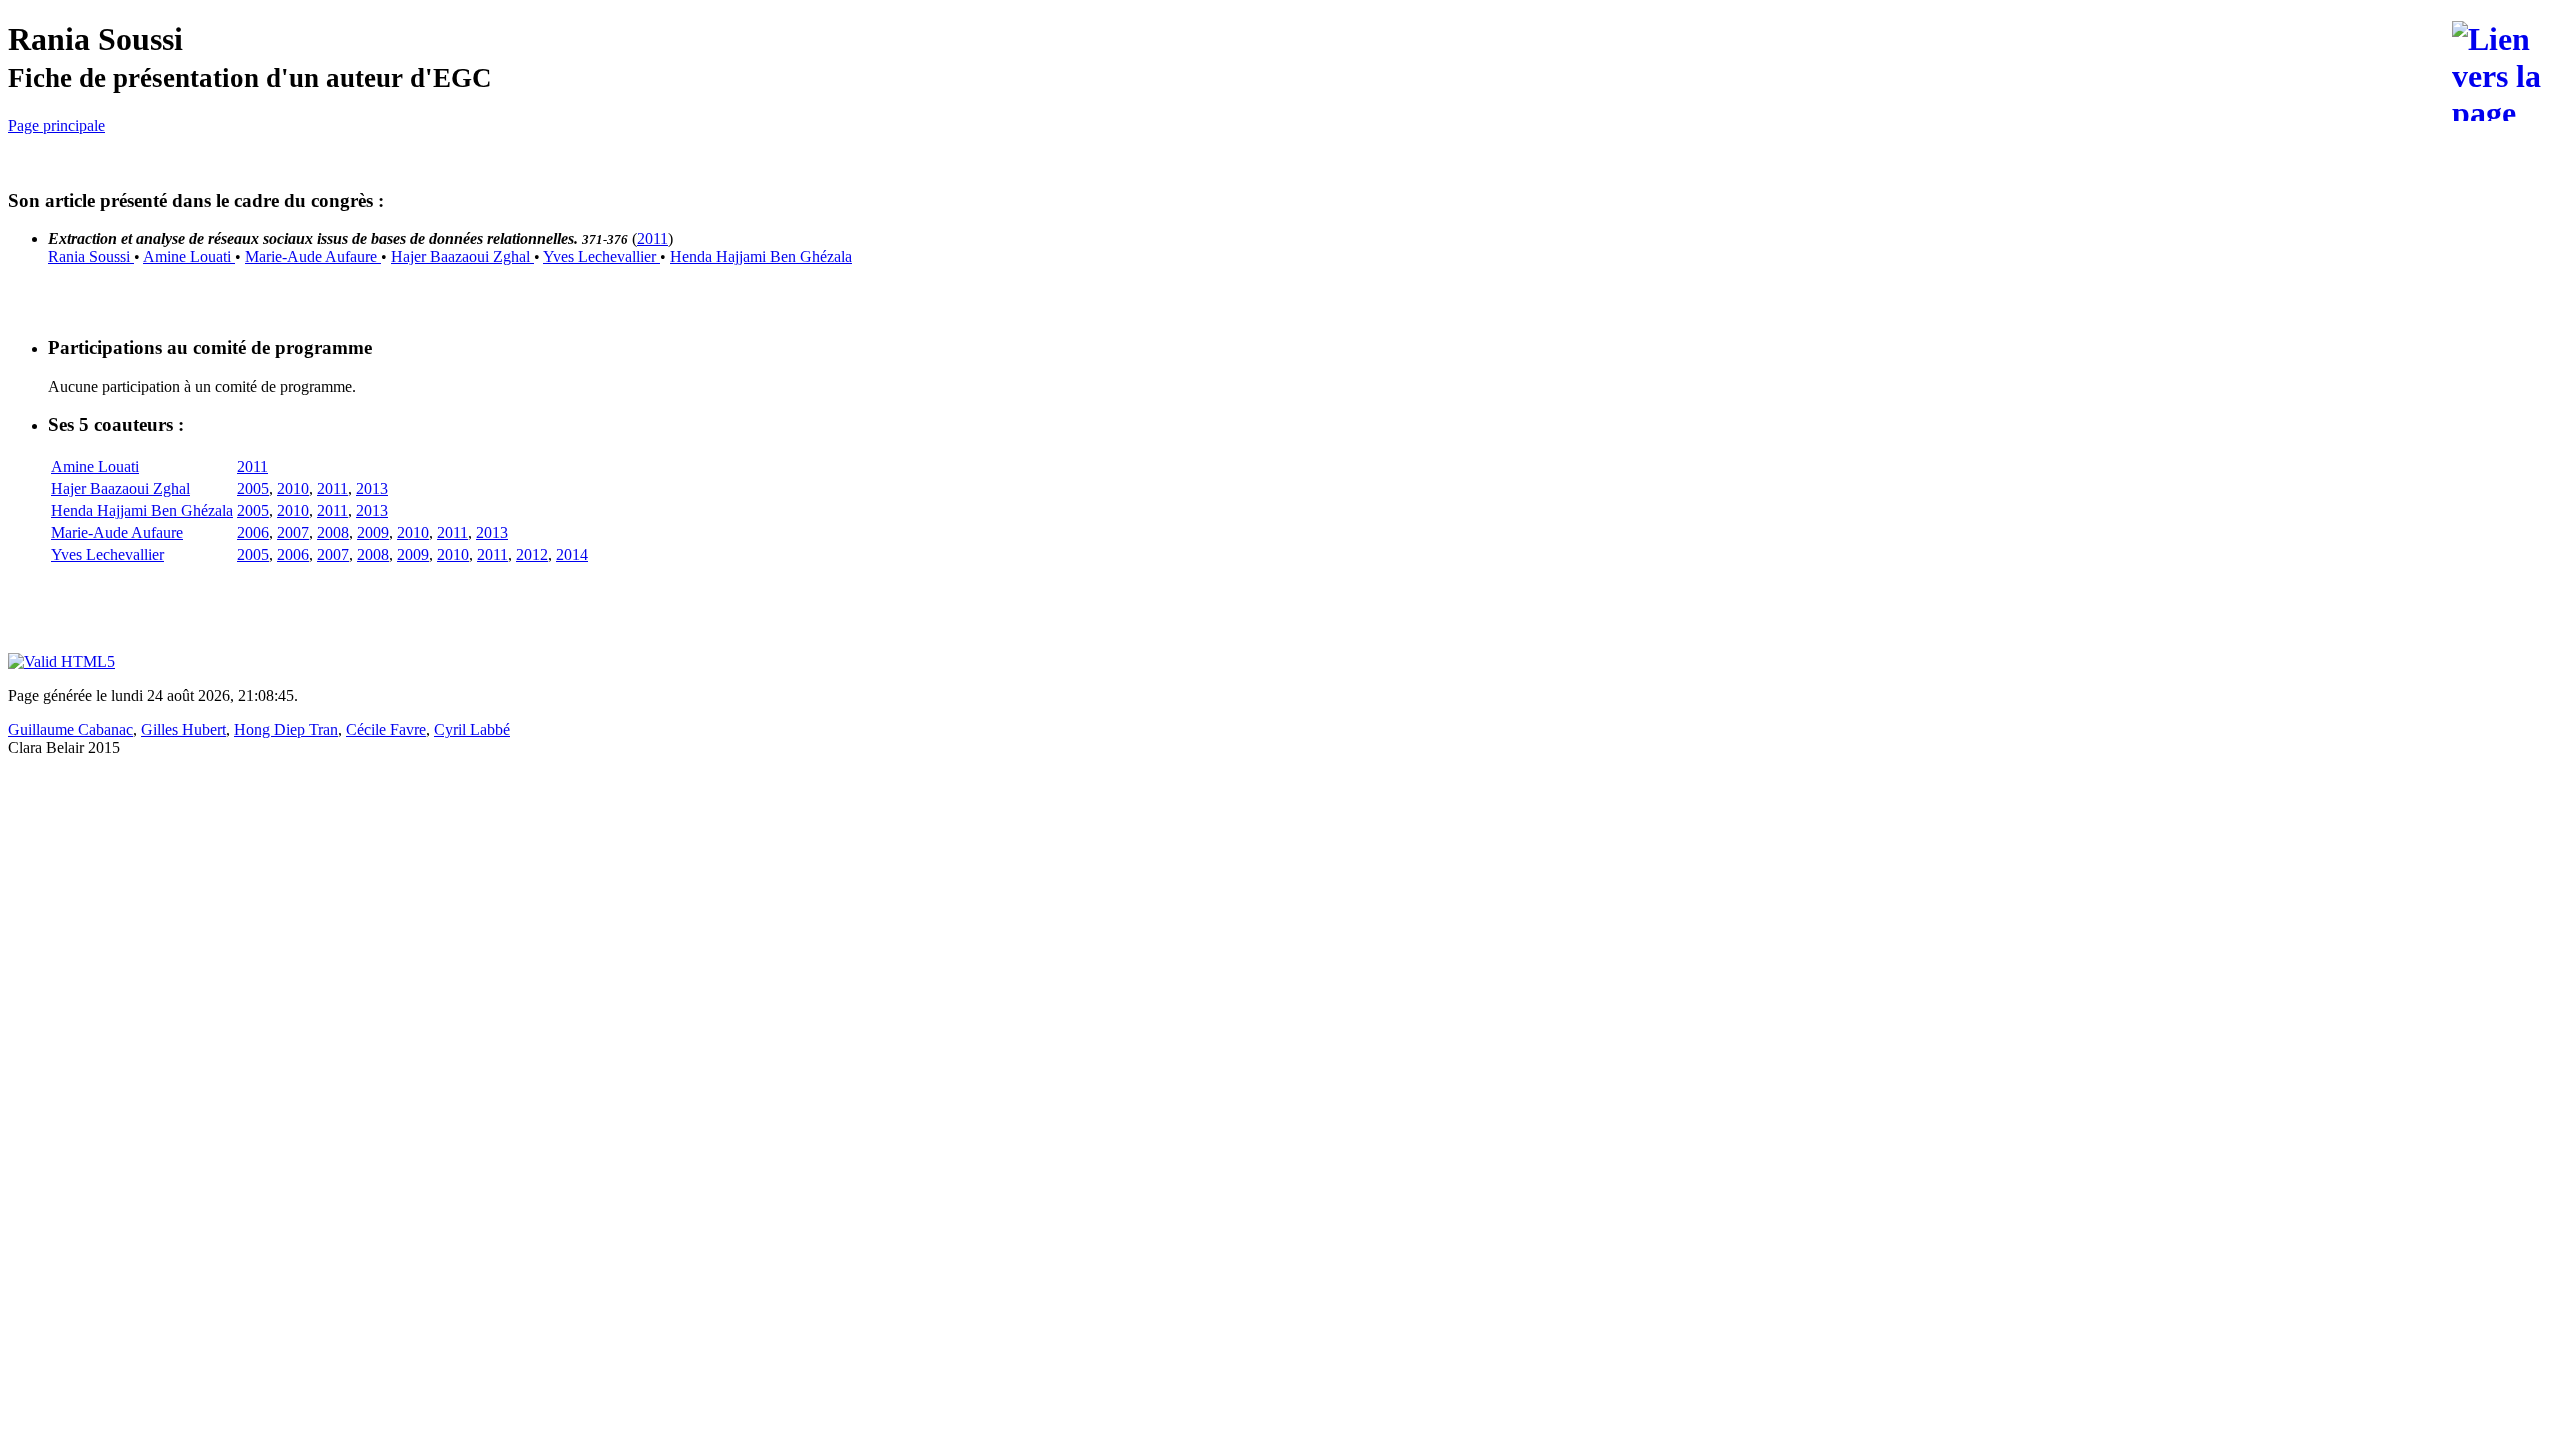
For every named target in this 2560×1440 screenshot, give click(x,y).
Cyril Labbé (472, 729)
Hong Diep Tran (286, 729)
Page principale (56, 125)
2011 (652, 238)
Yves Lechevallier (601, 256)
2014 (572, 554)
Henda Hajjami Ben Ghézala (761, 256)
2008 (333, 532)
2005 (253, 488)
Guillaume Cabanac (70, 729)
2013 (372, 488)
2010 (293, 488)
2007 (293, 532)
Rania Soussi (91, 256)
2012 (532, 554)
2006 (253, 532)
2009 (373, 532)
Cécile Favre (386, 729)
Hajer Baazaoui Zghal (462, 256)
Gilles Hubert (183, 729)
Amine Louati (189, 256)
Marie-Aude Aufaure (313, 256)
